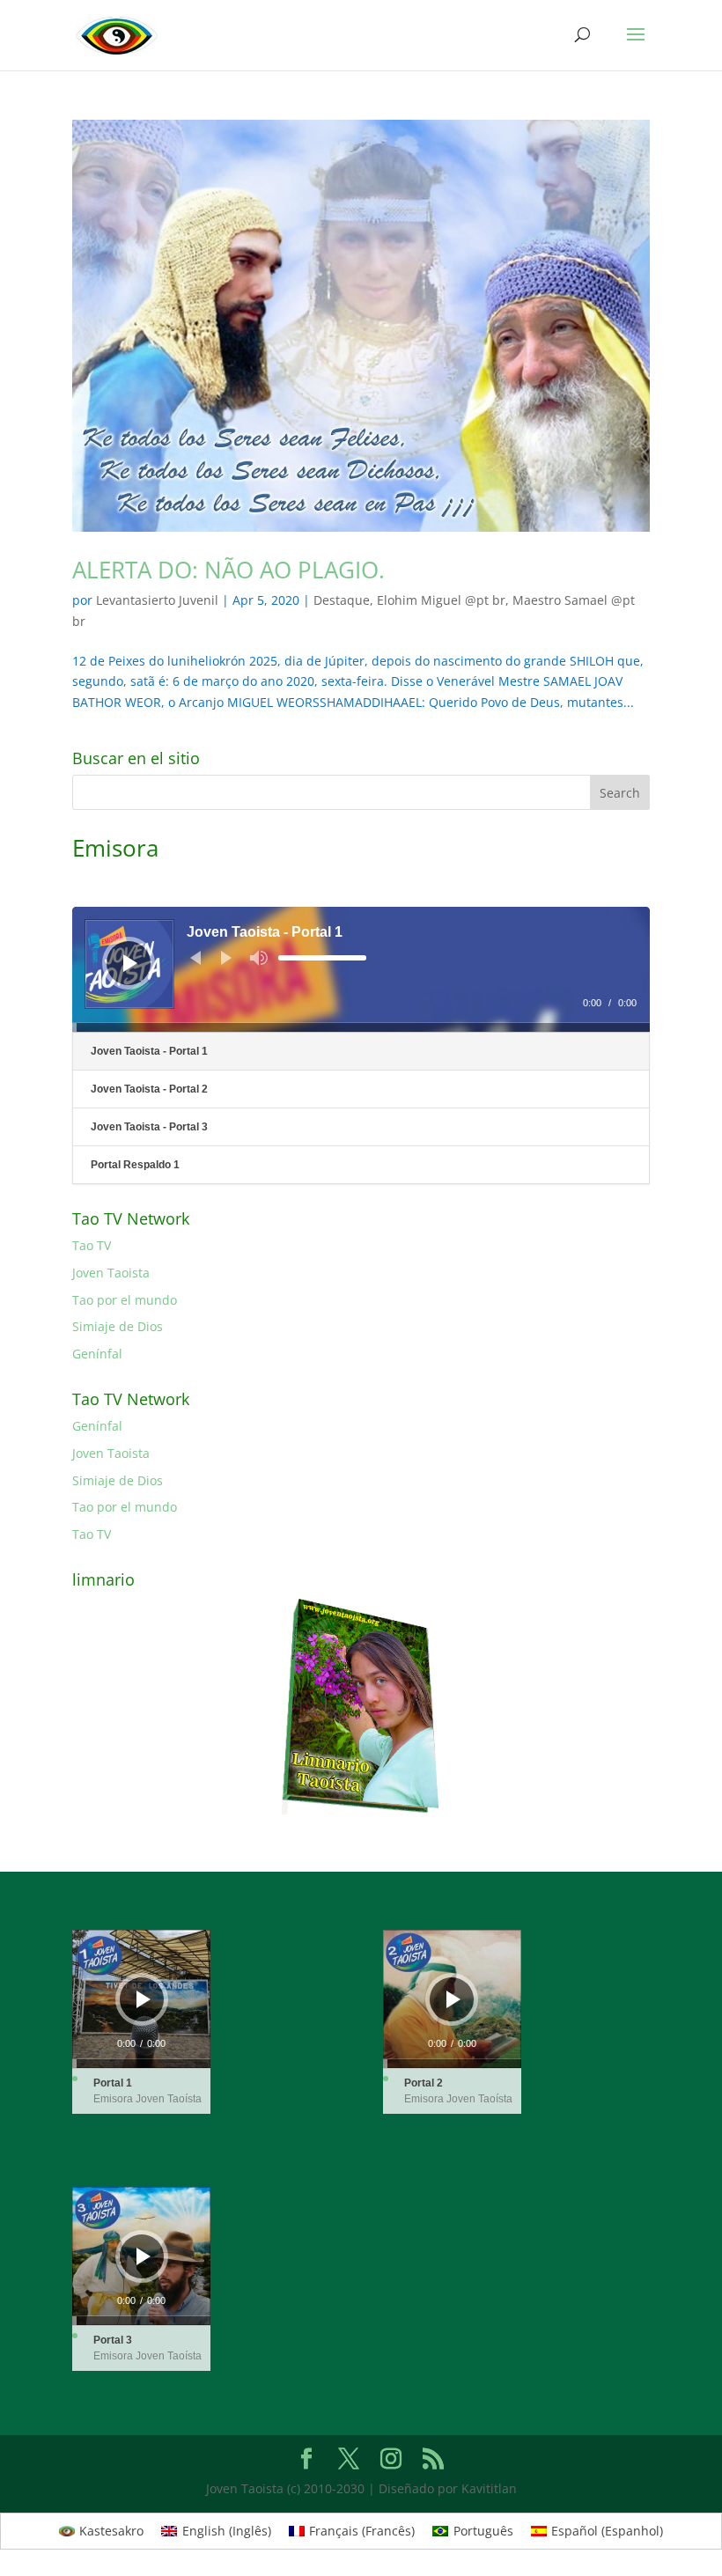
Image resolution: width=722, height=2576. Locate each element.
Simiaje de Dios (118, 1326)
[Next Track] (226, 958)
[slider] (322, 958)
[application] (361, 969)
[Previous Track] (195, 958)
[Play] (130, 963)
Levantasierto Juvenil (157, 600)
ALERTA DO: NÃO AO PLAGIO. (228, 570)
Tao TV (92, 1245)
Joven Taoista (111, 1273)
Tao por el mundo (125, 1300)
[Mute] (259, 958)
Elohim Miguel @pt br (441, 600)
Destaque (342, 600)
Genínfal (97, 1354)
